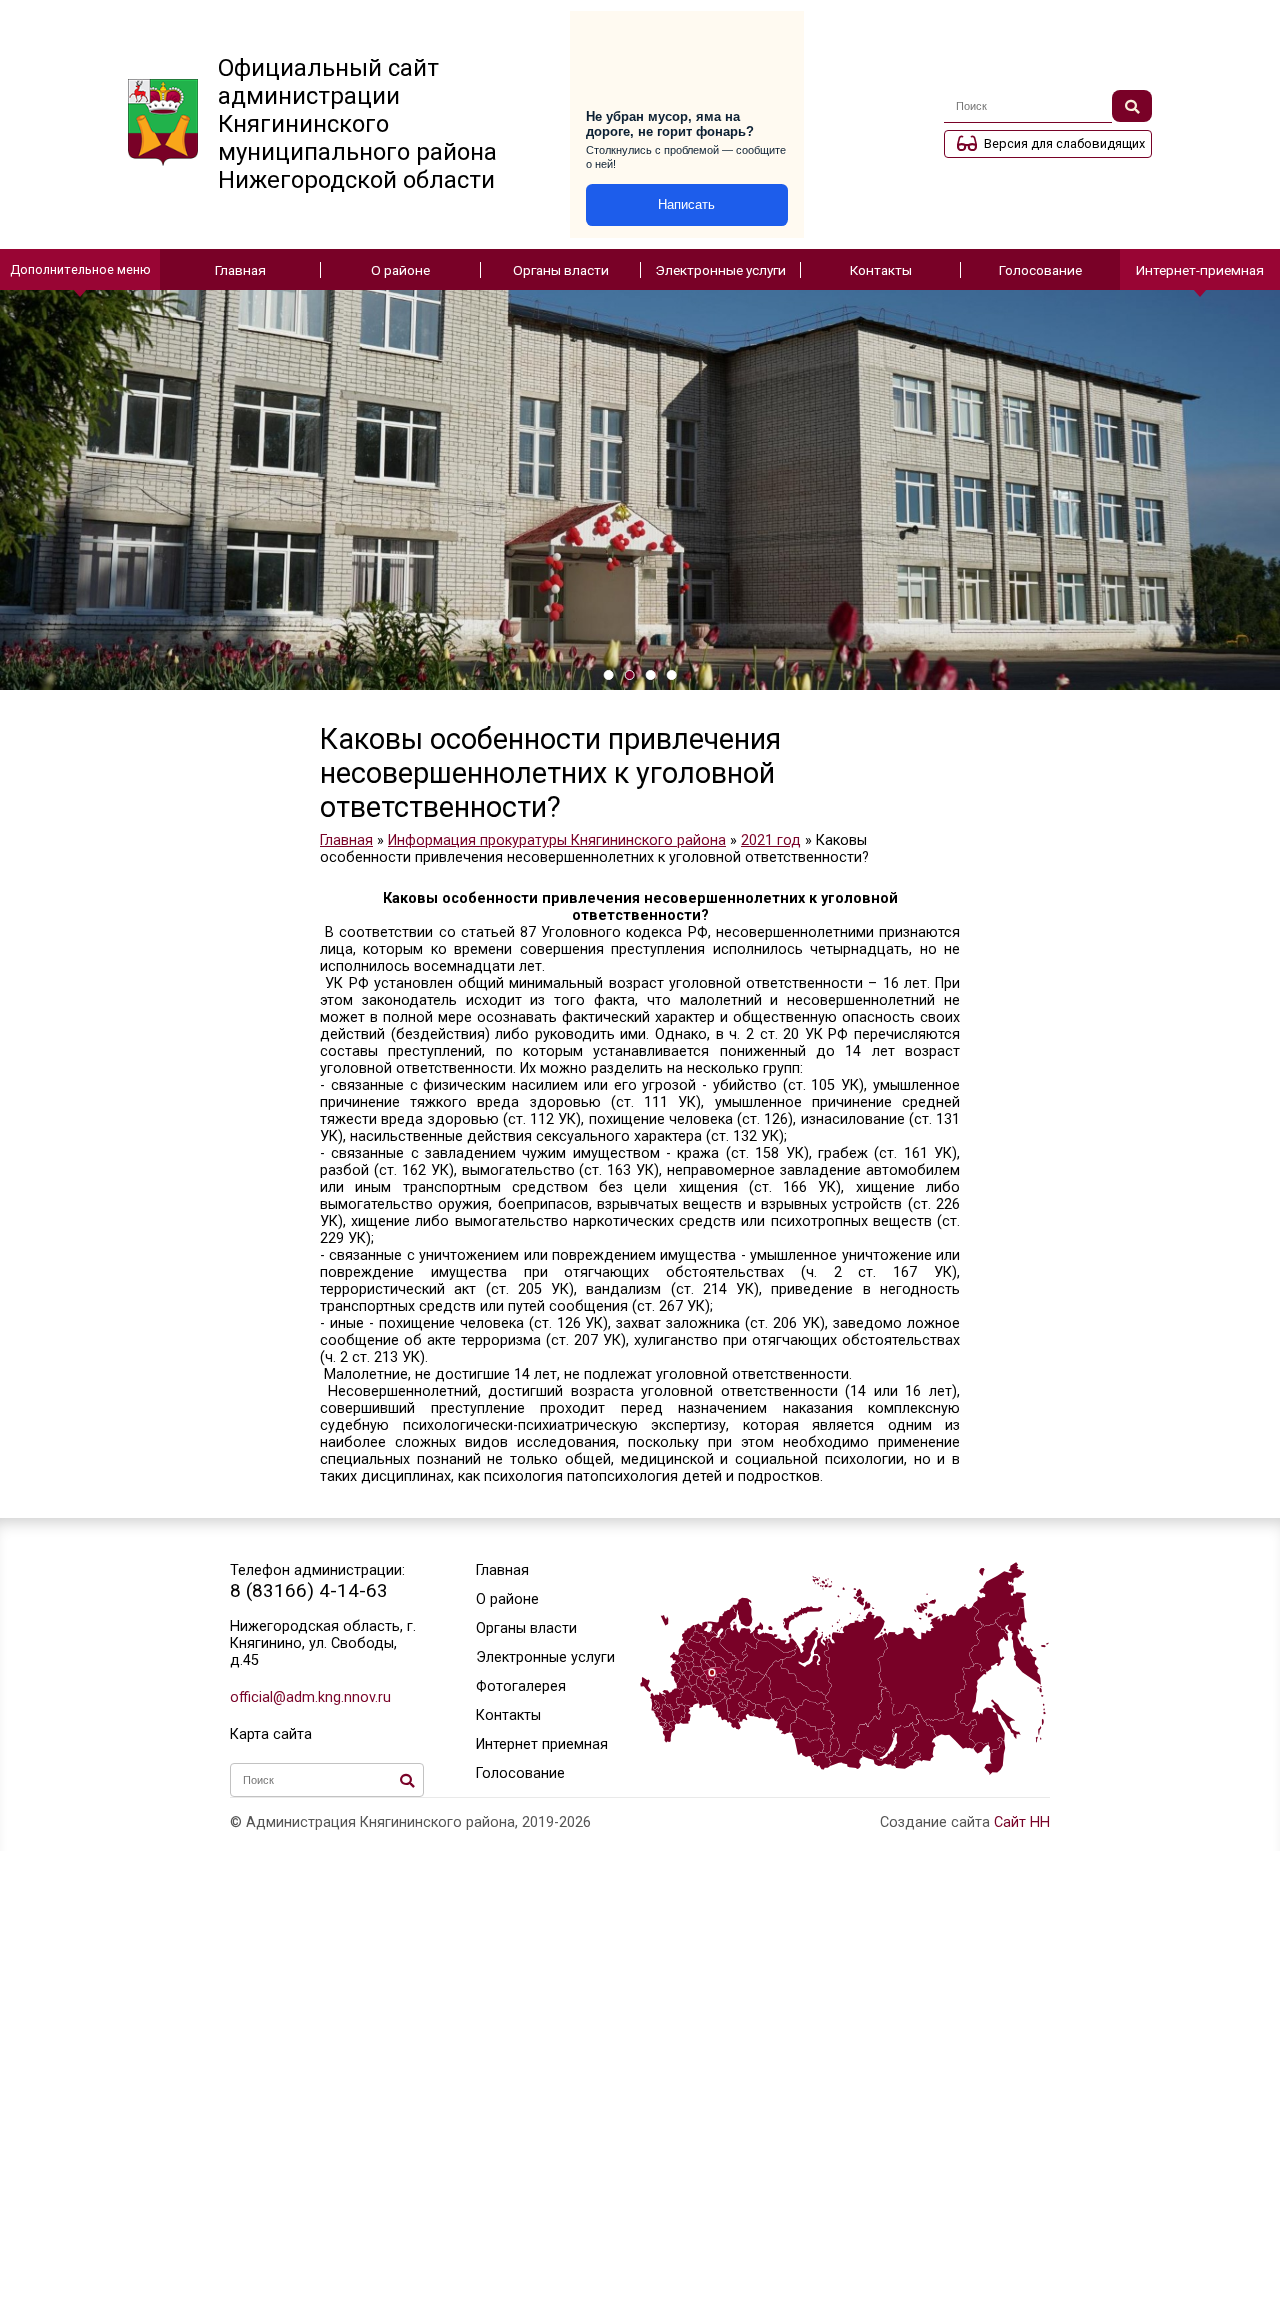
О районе (400, 270)
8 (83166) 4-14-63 (309, 1590)
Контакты (881, 270)
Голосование (1040, 270)
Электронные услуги (720, 270)
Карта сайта (271, 1734)
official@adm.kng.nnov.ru (310, 1697)
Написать (686, 204)
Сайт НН (1022, 1822)
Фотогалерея (521, 1686)
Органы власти (561, 270)
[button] (608, 675)
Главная (240, 270)
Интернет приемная (542, 1744)
